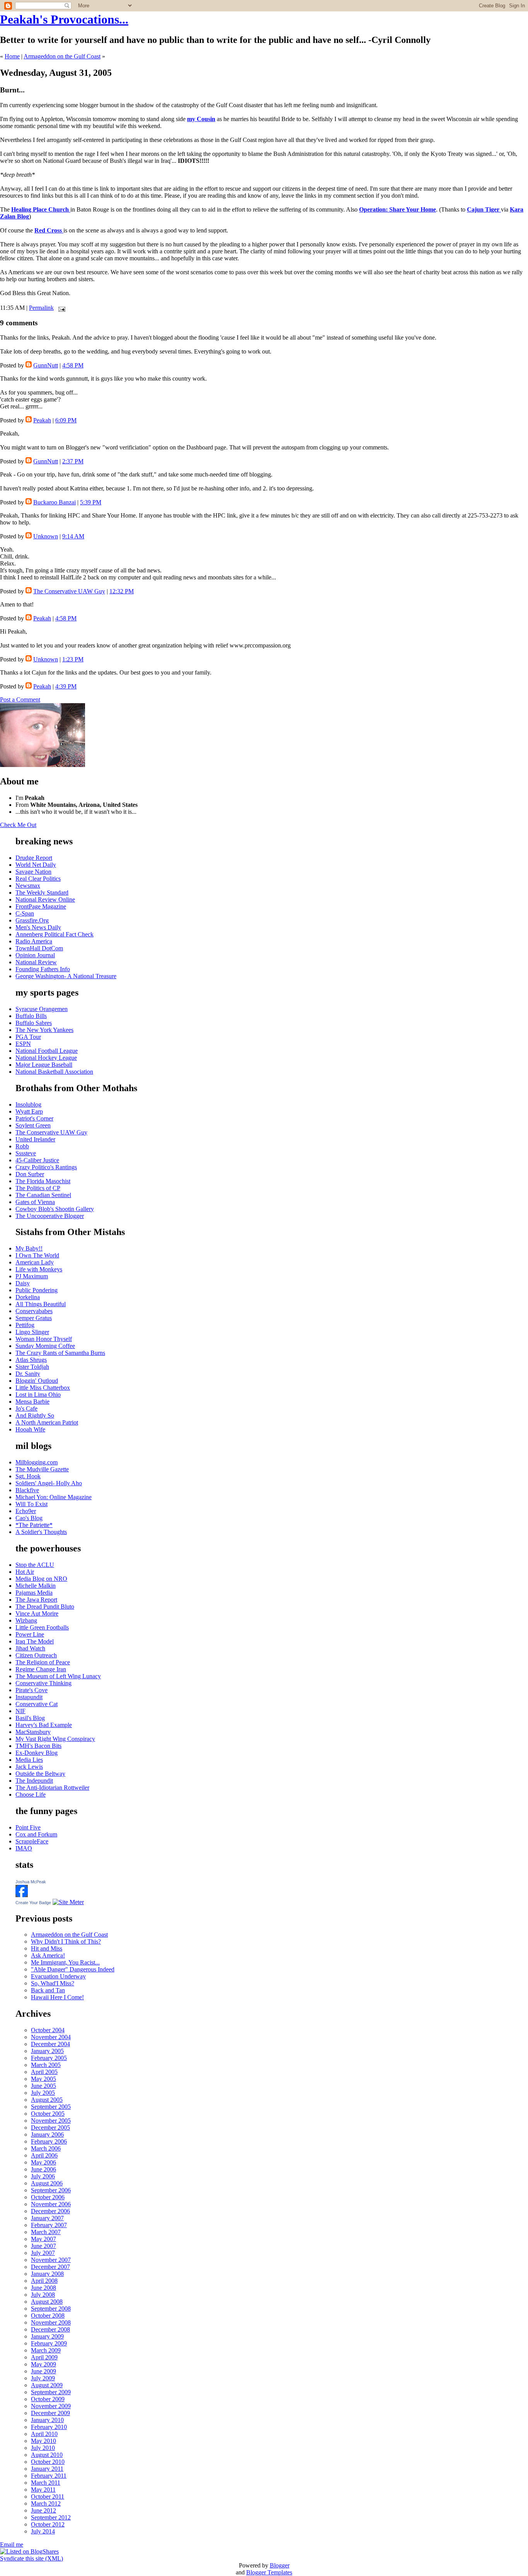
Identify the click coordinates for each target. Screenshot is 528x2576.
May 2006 (43, 2162)
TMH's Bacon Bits (38, 1746)
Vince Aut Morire (37, 1613)
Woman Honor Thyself (44, 1339)
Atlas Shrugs (31, 1360)
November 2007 (51, 2260)
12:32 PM (122, 591)
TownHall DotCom (39, 948)
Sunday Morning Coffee (45, 1346)
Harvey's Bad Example (44, 1725)
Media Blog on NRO (41, 1579)
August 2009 (47, 2385)
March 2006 (46, 2148)
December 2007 (50, 2267)
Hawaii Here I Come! (57, 1997)
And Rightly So (35, 1415)
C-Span (25, 913)
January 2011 (47, 2469)
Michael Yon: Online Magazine (54, 1497)
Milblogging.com (37, 1462)
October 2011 (48, 2497)
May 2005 (43, 2079)
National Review (36, 962)
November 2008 (51, 2322)
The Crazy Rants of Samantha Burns (60, 1353)
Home (12, 56)
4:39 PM (66, 686)
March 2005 (46, 2065)
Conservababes (34, 1311)
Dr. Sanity (28, 1374)
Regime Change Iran (41, 1669)
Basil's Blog (30, 1718)
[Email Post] (60, 308)
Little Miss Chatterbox (43, 1388)
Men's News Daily (38, 927)
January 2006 (47, 2134)
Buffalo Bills (31, 1016)
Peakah (42, 420)
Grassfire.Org (32, 920)
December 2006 (50, 2211)
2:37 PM (73, 461)
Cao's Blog (29, 1518)
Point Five (28, 1827)
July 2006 (43, 2176)
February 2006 (49, 2141)
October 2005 (48, 2114)
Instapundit (29, 1697)
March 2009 (46, 2350)
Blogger (280, 2565)
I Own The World (37, 1255)
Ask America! (48, 1955)
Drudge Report (34, 858)
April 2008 (44, 2281)
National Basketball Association (54, 1072)
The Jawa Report (36, 1600)
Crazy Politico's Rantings (46, 1167)
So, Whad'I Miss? (53, 1983)
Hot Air (25, 1572)
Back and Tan (48, 1990)
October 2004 (48, 2030)
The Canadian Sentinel (43, 1195)
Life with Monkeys (39, 1269)
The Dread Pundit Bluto (45, 1607)
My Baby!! (29, 1248)
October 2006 (48, 2197)
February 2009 (49, 2343)
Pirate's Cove (32, 1690)
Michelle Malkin (36, 1586)
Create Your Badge (33, 1903)
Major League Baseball (44, 1065)
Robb (22, 1146)
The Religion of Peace (43, 1662)
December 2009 (50, 2413)
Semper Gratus (34, 1318)
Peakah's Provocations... (64, 19)
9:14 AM (73, 536)
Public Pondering (37, 1290)
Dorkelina (28, 1297)
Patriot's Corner (34, 1118)
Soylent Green (33, 1125)
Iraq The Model (35, 1641)
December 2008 (50, 2329)
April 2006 (44, 2155)
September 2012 (51, 2517)
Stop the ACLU (35, 1565)
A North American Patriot (47, 1422)
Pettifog (25, 1325)
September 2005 (51, 2107)
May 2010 (43, 2441)
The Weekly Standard (42, 893)
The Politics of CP (38, 1188)
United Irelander (35, 1139)
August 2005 (47, 2100)
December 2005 (50, 2128)
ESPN (23, 1044)
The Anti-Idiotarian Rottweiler (52, 1788)
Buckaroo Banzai (55, 502)
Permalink (41, 308)
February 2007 (49, 2225)
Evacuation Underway (58, 1976)
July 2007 (43, 2253)
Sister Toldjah (32, 1367)
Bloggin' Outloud (37, 1381)
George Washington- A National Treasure (66, 976)
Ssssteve (26, 1153)
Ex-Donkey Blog (37, 1753)
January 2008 (47, 2274)
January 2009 (47, 2336)
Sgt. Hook (28, 1476)
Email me (12, 2544)
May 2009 (43, 2364)
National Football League (47, 1051)
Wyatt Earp (29, 1111)
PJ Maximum (32, 1276)
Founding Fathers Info (43, 969)
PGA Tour (28, 1037)
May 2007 (43, 2239)
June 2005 (43, 2086)
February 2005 (49, 2058)
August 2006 (47, 2183)
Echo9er (26, 1511)
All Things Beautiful (41, 1304)
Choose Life (31, 1794)
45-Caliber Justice (37, 1160)
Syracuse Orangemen (42, 1009)
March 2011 (46, 2483)
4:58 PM (73, 365)
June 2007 (43, 2246)
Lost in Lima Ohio (38, 1395)
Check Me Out (18, 825)
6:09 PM (66, 420)
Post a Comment (20, 700)
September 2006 (51, 2190)
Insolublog (28, 1104)
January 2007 (47, 2218)
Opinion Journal (35, 955)
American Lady (35, 1262)
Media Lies (29, 1760)
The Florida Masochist (43, 1181)
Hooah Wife (30, 1429)
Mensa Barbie (32, 1402)
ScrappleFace (32, 1841)
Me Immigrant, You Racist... (65, 1962)
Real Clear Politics (38, 879)
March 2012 (46, 2503)
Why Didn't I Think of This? (66, 1941)
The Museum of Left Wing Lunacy (58, 1676)
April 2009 (44, 2357)
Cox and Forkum (36, 1834)
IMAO (24, 1848)
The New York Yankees (44, 1030)
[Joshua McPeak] (22, 1895)
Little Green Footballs (42, 1627)
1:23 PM (73, 659)
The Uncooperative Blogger (50, 1216)
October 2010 (48, 2462)
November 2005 (51, 2121)
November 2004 (51, 2037)
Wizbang (26, 1620)
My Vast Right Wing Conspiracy (55, 1739)
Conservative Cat (37, 1704)
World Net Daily (36, 865)
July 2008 (43, 2295)
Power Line (30, 1634)
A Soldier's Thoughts (41, 1532)
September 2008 (51, 2309)
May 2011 (43, 2490)
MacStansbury (33, 1732)
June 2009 (43, 2371)
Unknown (46, 536)
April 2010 (44, 2434)
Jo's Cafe (26, 1408)
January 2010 (47, 2420)
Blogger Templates (269, 2572)
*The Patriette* (34, 1525)
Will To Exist (32, 1504)
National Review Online (45, 899)
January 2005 (47, 2051)
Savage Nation (33, 872)
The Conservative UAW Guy (69, 591)
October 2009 (48, 2399)
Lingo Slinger (32, 1332)
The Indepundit (34, 1781)
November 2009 (51, 2406)
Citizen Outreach (36, 1655)
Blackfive (27, 1490)
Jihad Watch (30, 1648)
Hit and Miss (47, 1948)
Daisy (23, 1283)
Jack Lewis (29, 1767)
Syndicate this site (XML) (32, 2558)
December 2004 (50, 2044)
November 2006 (51, 2204)
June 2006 (43, 2169)
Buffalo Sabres (34, 1023)
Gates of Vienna (35, 1202)
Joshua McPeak (31, 1882)
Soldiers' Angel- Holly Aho (49, 1483)
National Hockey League (46, 1058)
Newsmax (28, 886)
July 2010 (43, 2448)
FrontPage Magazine (41, 906)
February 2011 (49, 2476)
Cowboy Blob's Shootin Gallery (55, 1209)
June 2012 (43, 2510)
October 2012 (48, 2524)
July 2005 (43, 2093)
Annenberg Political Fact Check (55, 934)
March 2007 (46, 2232)
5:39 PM (91, 502)
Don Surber (30, 1174)
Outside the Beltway (40, 1774)
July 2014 (43, 2531)
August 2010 (47, 2455)
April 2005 (44, 2072)
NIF (20, 1711)
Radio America (34, 941)
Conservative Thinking (43, 1683)
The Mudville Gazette (42, 1469)
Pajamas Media (34, 1593)
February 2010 (49, 2427)
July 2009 (43, 2378)
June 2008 (43, 2288)
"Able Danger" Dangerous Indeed (73, 1969)
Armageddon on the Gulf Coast (62, 56)
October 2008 (48, 2315)
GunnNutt (46, 365)
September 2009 (51, 2392)
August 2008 (47, 2302)
